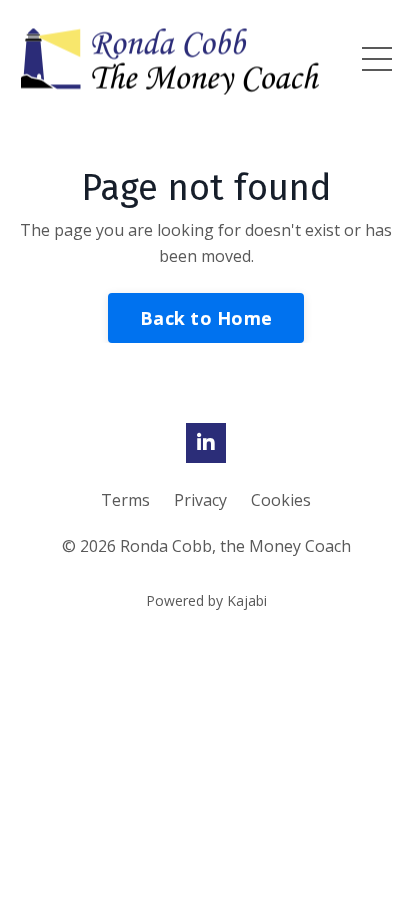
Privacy (202, 500)
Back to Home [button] (206, 318)
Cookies (281, 500)
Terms (127, 500)
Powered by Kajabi (206, 600)
